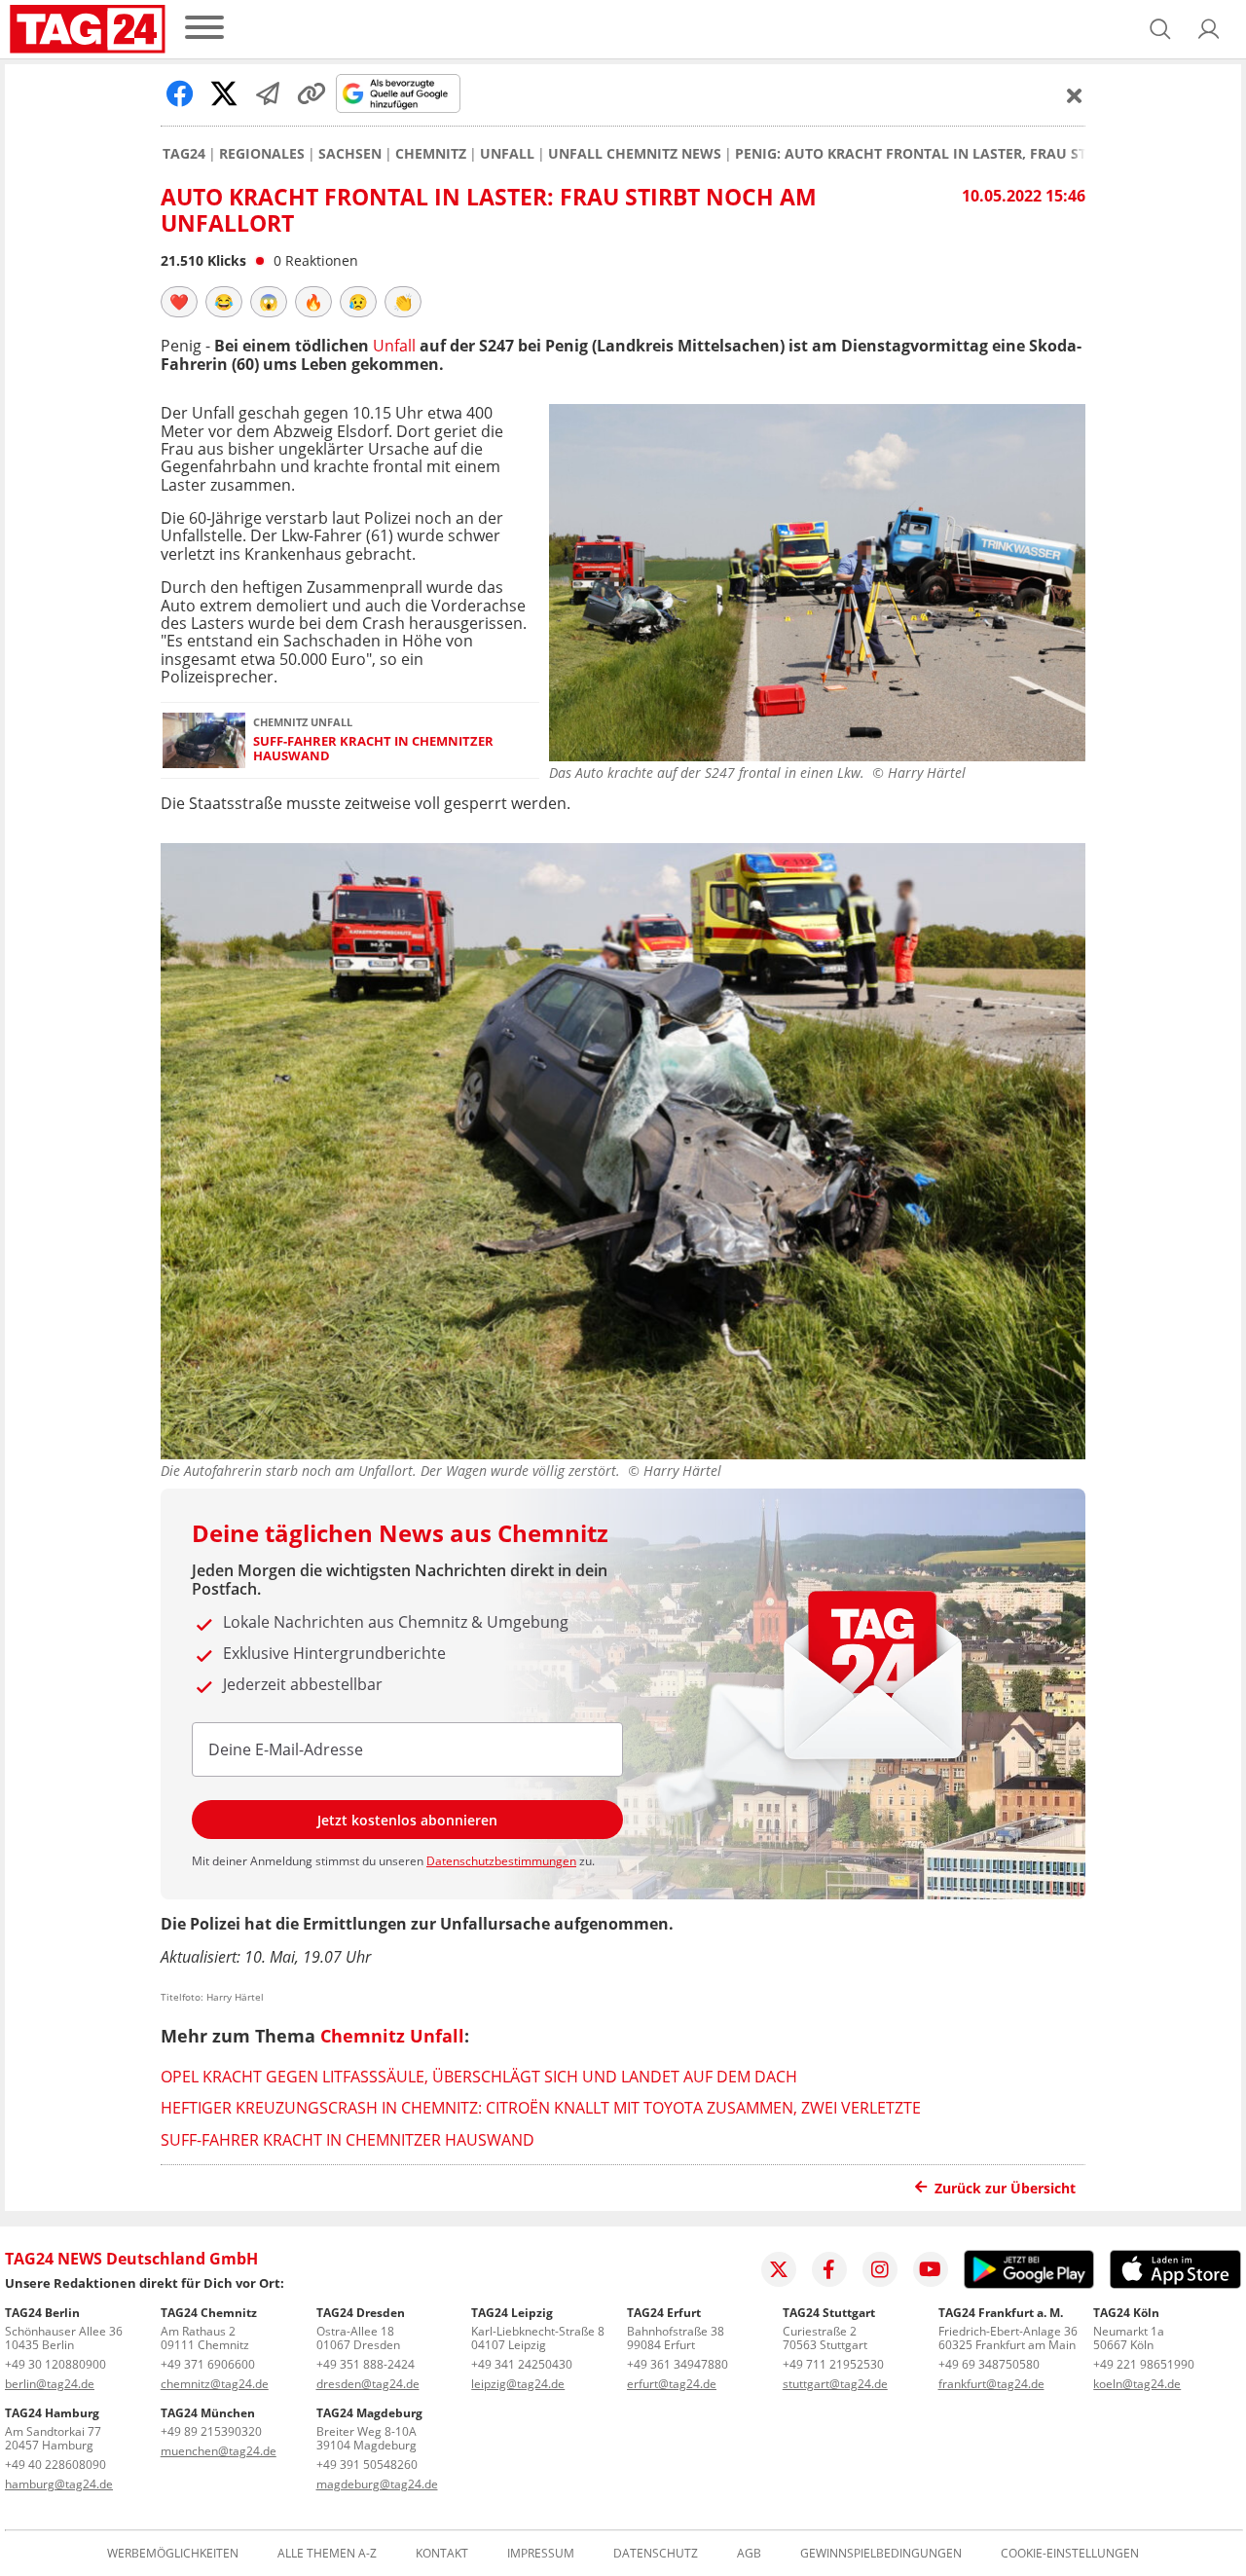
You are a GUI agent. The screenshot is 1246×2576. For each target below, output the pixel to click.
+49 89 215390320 (211, 2431)
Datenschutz (656, 2554)
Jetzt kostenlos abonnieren (407, 1820)
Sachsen (350, 154)
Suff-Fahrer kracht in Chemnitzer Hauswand (373, 749)
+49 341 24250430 (522, 2364)
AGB (749, 2554)
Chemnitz (431, 154)
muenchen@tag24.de (219, 2451)
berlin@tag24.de (50, 2384)
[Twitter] (779, 2269)
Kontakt (442, 2554)
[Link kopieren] (311, 93)
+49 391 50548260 (367, 2465)
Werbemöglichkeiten (173, 2554)
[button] (1209, 29)
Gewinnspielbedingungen (881, 2554)
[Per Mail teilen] (268, 93)
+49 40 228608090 (55, 2465)
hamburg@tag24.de (59, 2484)
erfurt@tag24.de (672, 2384)
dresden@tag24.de (368, 2384)
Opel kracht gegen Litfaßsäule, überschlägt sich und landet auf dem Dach (479, 2077)
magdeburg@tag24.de (377, 2484)
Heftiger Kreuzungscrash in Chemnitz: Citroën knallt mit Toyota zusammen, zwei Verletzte (541, 2108)
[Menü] (204, 29)
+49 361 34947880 (678, 2364)
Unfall (507, 154)
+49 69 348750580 (989, 2364)
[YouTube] (931, 2269)
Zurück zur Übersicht (1005, 2188)
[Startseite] (88, 29)
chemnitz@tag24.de (215, 2384)
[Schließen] (1075, 95)
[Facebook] (829, 2269)
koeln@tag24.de (1137, 2384)
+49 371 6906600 (208, 2364)
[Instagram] (880, 2269)
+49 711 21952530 (833, 2364)
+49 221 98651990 (1144, 2364)
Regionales (262, 154)
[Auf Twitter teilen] (224, 93)
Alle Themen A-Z (327, 2554)
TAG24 (184, 154)
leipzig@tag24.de (518, 2384)
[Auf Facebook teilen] (180, 93)
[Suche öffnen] (1160, 29)
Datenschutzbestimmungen (501, 1861)
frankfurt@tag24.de (991, 2384)
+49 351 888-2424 (366, 2364)
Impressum (541, 2554)
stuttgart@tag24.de (835, 2384)
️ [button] (179, 302)
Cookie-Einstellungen (1070, 2554)
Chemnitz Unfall (392, 2036)
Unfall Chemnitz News (635, 154)
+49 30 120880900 (55, 2364)
